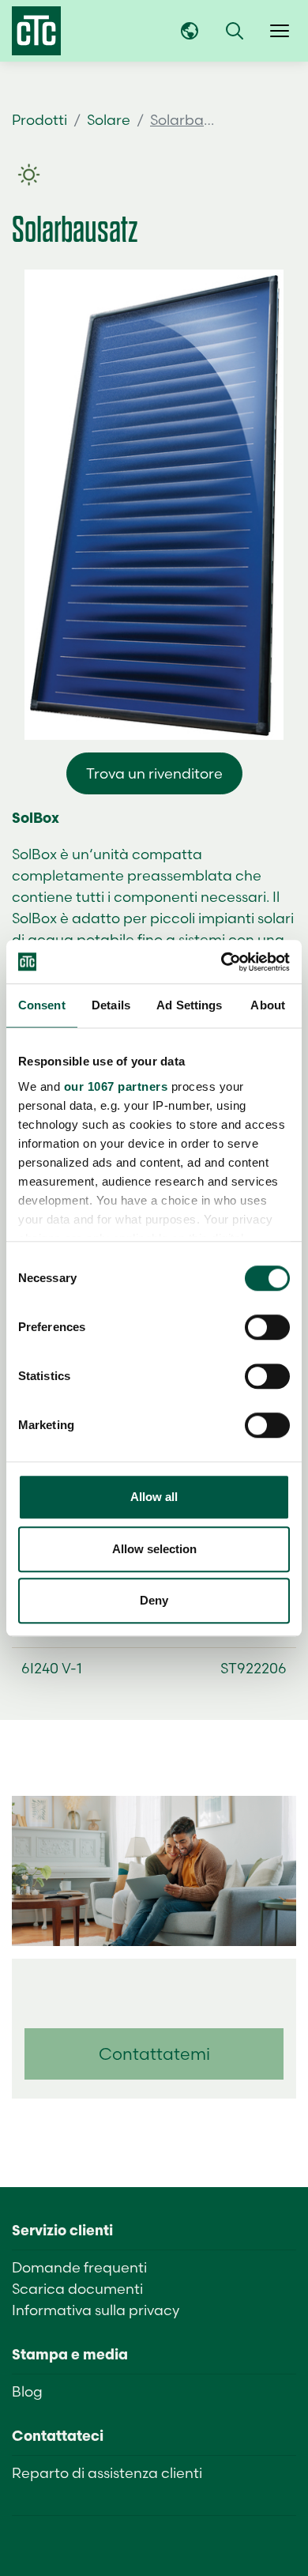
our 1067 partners (116, 1086)
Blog (27, 2391)
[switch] (267, 1327)
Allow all (154, 1497)
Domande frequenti (79, 2267)
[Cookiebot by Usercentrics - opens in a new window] (222, 962)
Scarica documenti (77, 2289)
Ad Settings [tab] (189, 1005)
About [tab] (268, 1005)
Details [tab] (111, 1005)
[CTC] (36, 31)
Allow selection (154, 1549)
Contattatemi (154, 2054)
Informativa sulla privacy (96, 2310)
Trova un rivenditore (154, 773)
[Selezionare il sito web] (190, 31)
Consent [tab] (42, 1005)
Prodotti (39, 120)
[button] (235, 31)
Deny (154, 1600)
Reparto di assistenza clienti (107, 2473)
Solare (109, 120)
